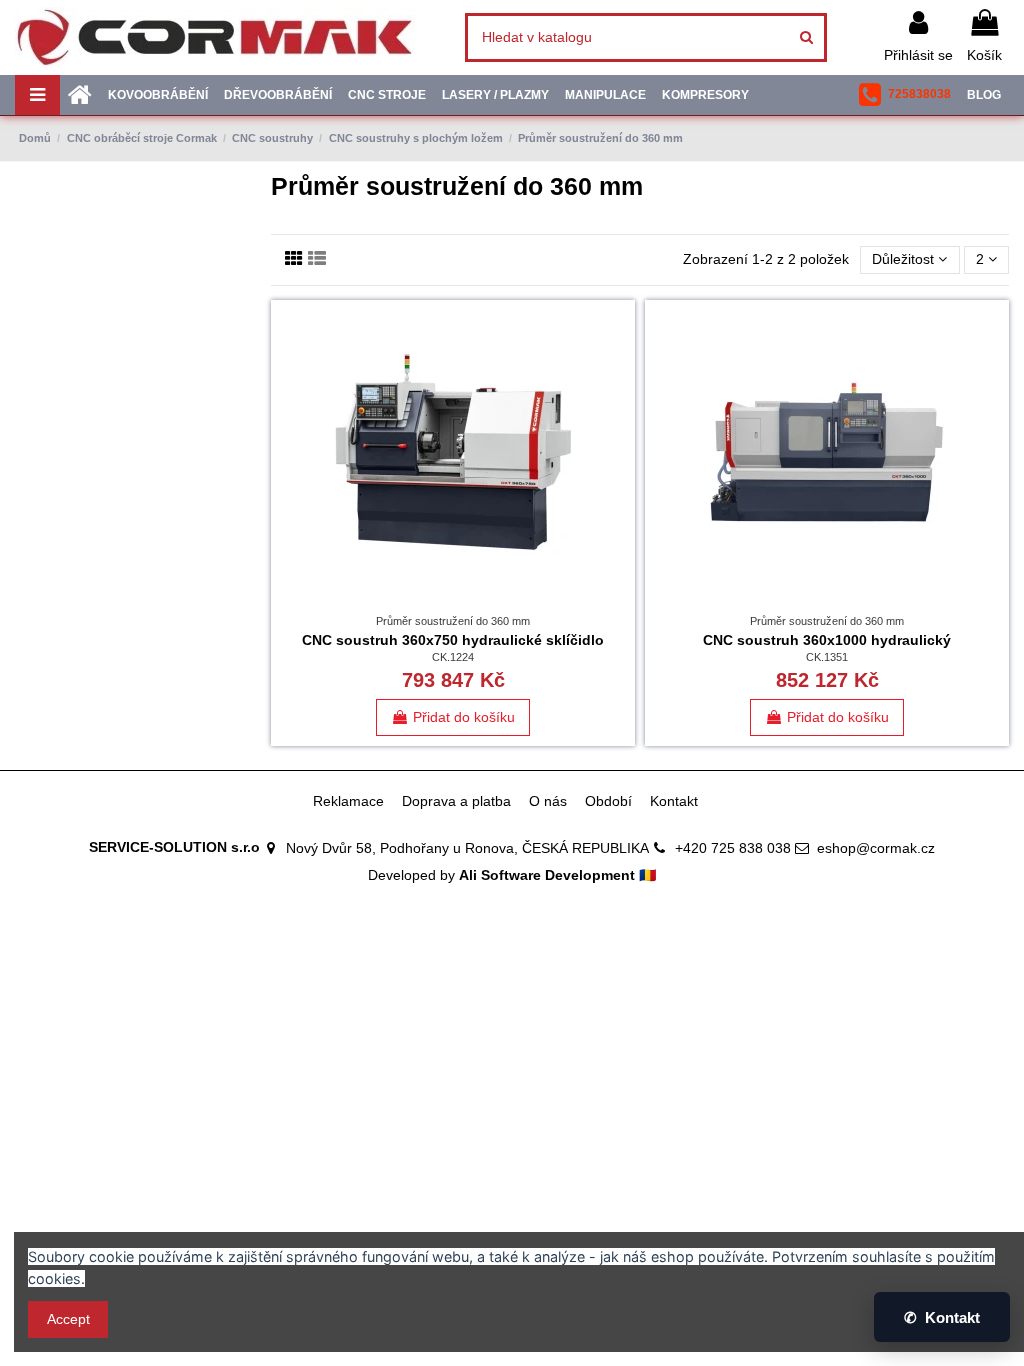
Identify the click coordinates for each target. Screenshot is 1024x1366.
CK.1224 (453, 657)
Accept (68, 1319)
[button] (905, 95)
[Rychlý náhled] (620, 400)
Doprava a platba (456, 801)
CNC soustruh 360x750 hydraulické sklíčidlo (453, 640)
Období (608, 801)
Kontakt (674, 801)
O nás (548, 801)
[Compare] (620, 365)
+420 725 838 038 (733, 848)
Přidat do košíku (464, 717)
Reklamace (348, 801)
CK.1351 (827, 657)
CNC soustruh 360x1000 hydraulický (827, 640)
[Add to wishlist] (620, 330)
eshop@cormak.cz (876, 848)
